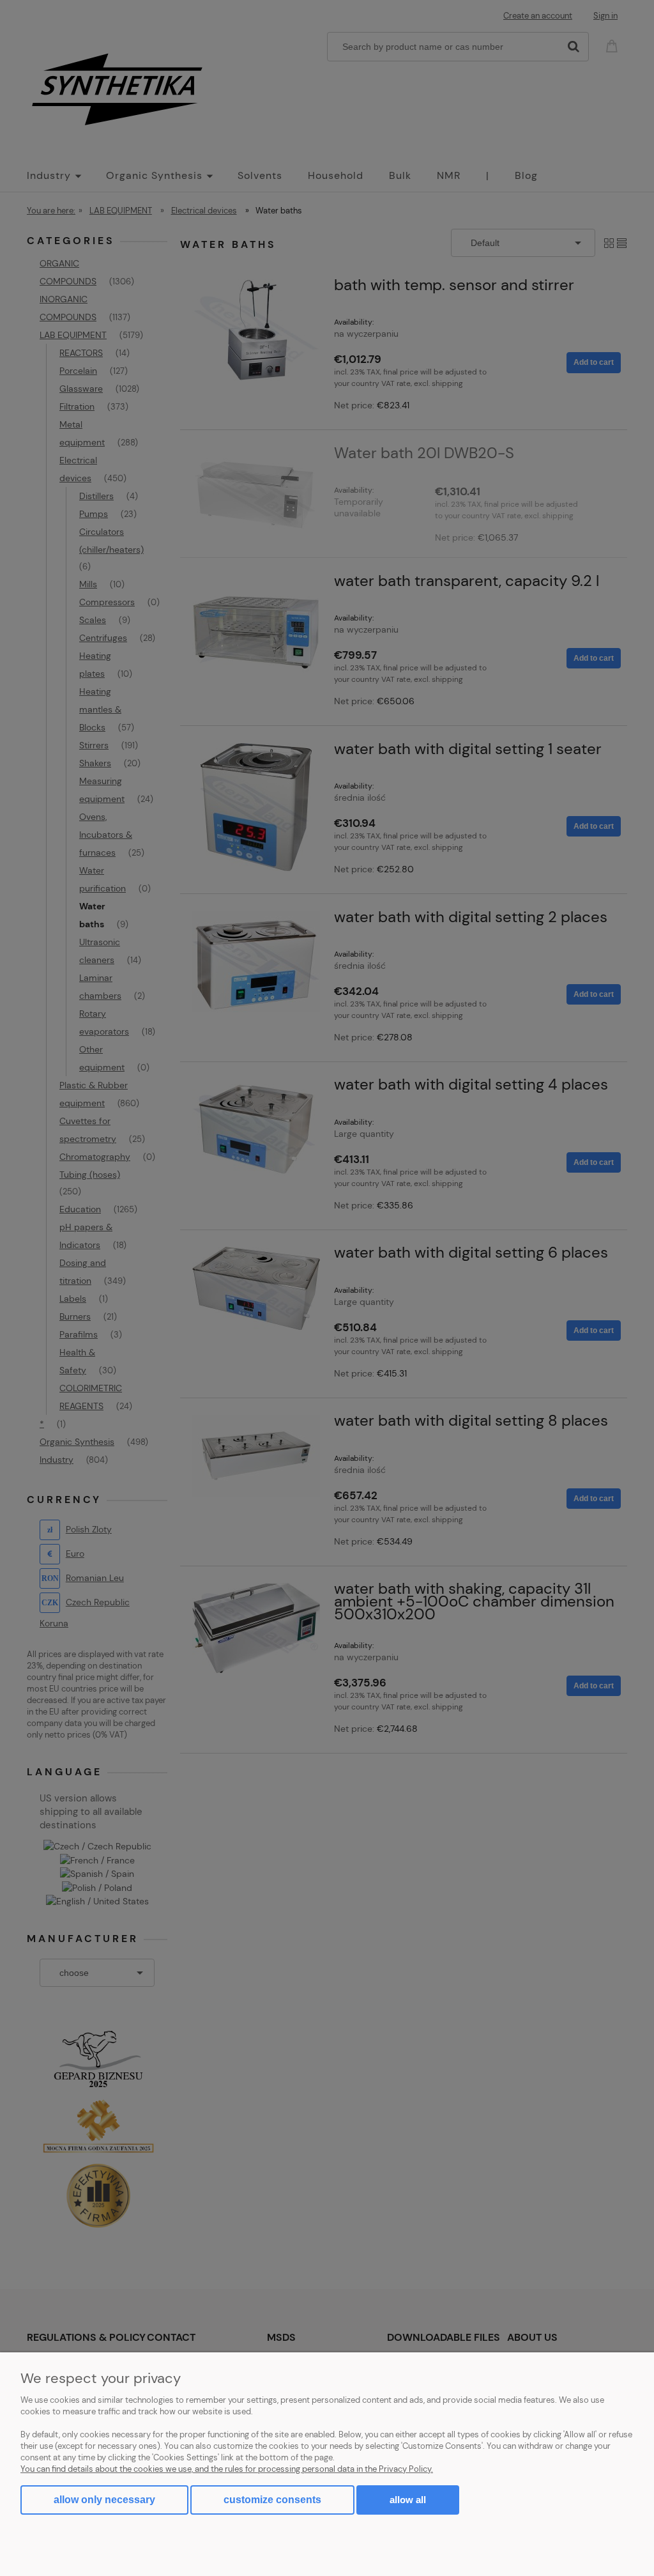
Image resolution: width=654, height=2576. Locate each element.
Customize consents (272, 2500)
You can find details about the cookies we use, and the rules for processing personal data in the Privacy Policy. (227, 2469)
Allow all (408, 2500)
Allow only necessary (104, 2500)
